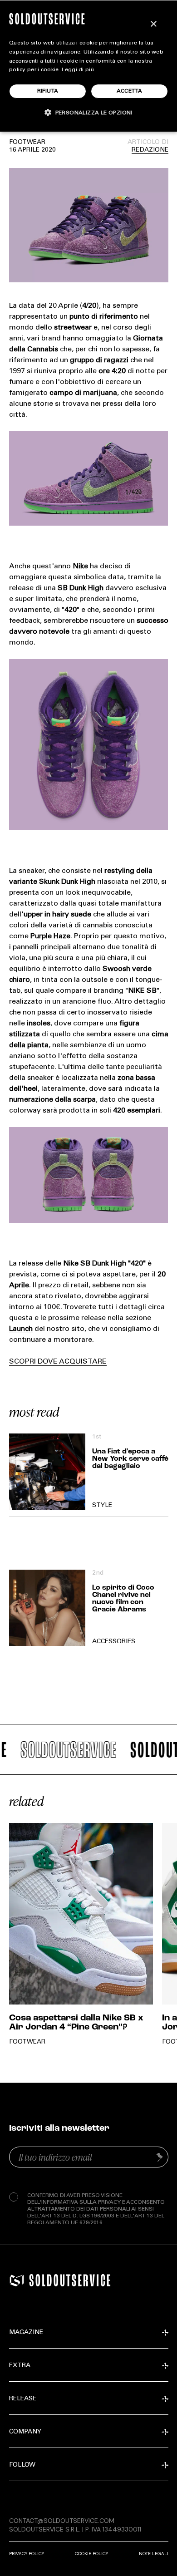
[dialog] (88, 66)
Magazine (26, 2333)
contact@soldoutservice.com (62, 2521)
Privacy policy (27, 2554)
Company (25, 2432)
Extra (20, 2366)
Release (23, 2399)
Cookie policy (91, 2554)
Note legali (154, 2554)
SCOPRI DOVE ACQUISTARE (58, 1362)
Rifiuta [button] (48, 91)
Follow (22, 2465)
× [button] (153, 24)
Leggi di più (78, 70)
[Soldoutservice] (17, 2280)
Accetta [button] (130, 91)
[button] (88, 112)
